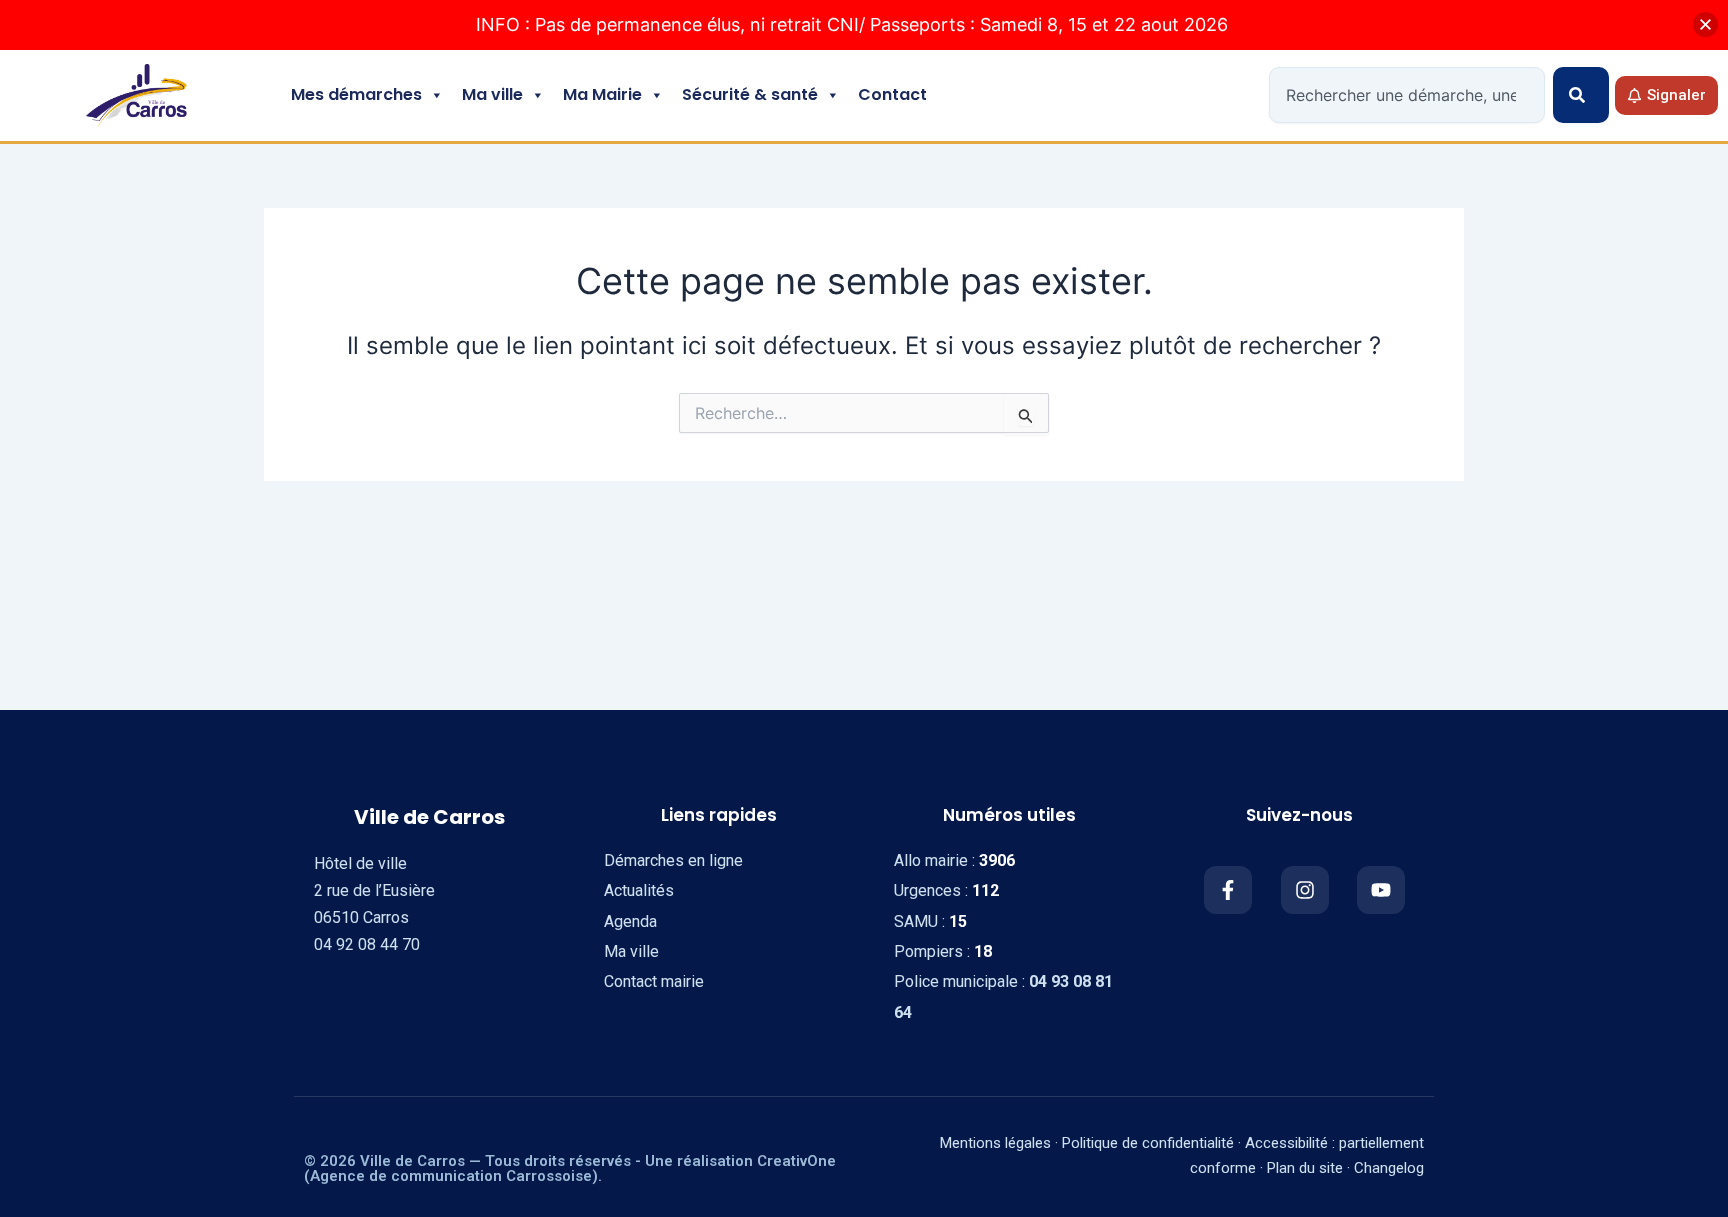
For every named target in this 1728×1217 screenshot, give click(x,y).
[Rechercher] (1581, 95)
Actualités (639, 890)
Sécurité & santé (750, 94)
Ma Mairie (602, 94)
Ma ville (492, 94)
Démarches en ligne (673, 860)
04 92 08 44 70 (367, 944)
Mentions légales (995, 1143)
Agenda (630, 921)
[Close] (1705, 24)
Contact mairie (654, 981)
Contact (892, 94)
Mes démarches (356, 94)
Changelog (1389, 1168)
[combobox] (1407, 95)
